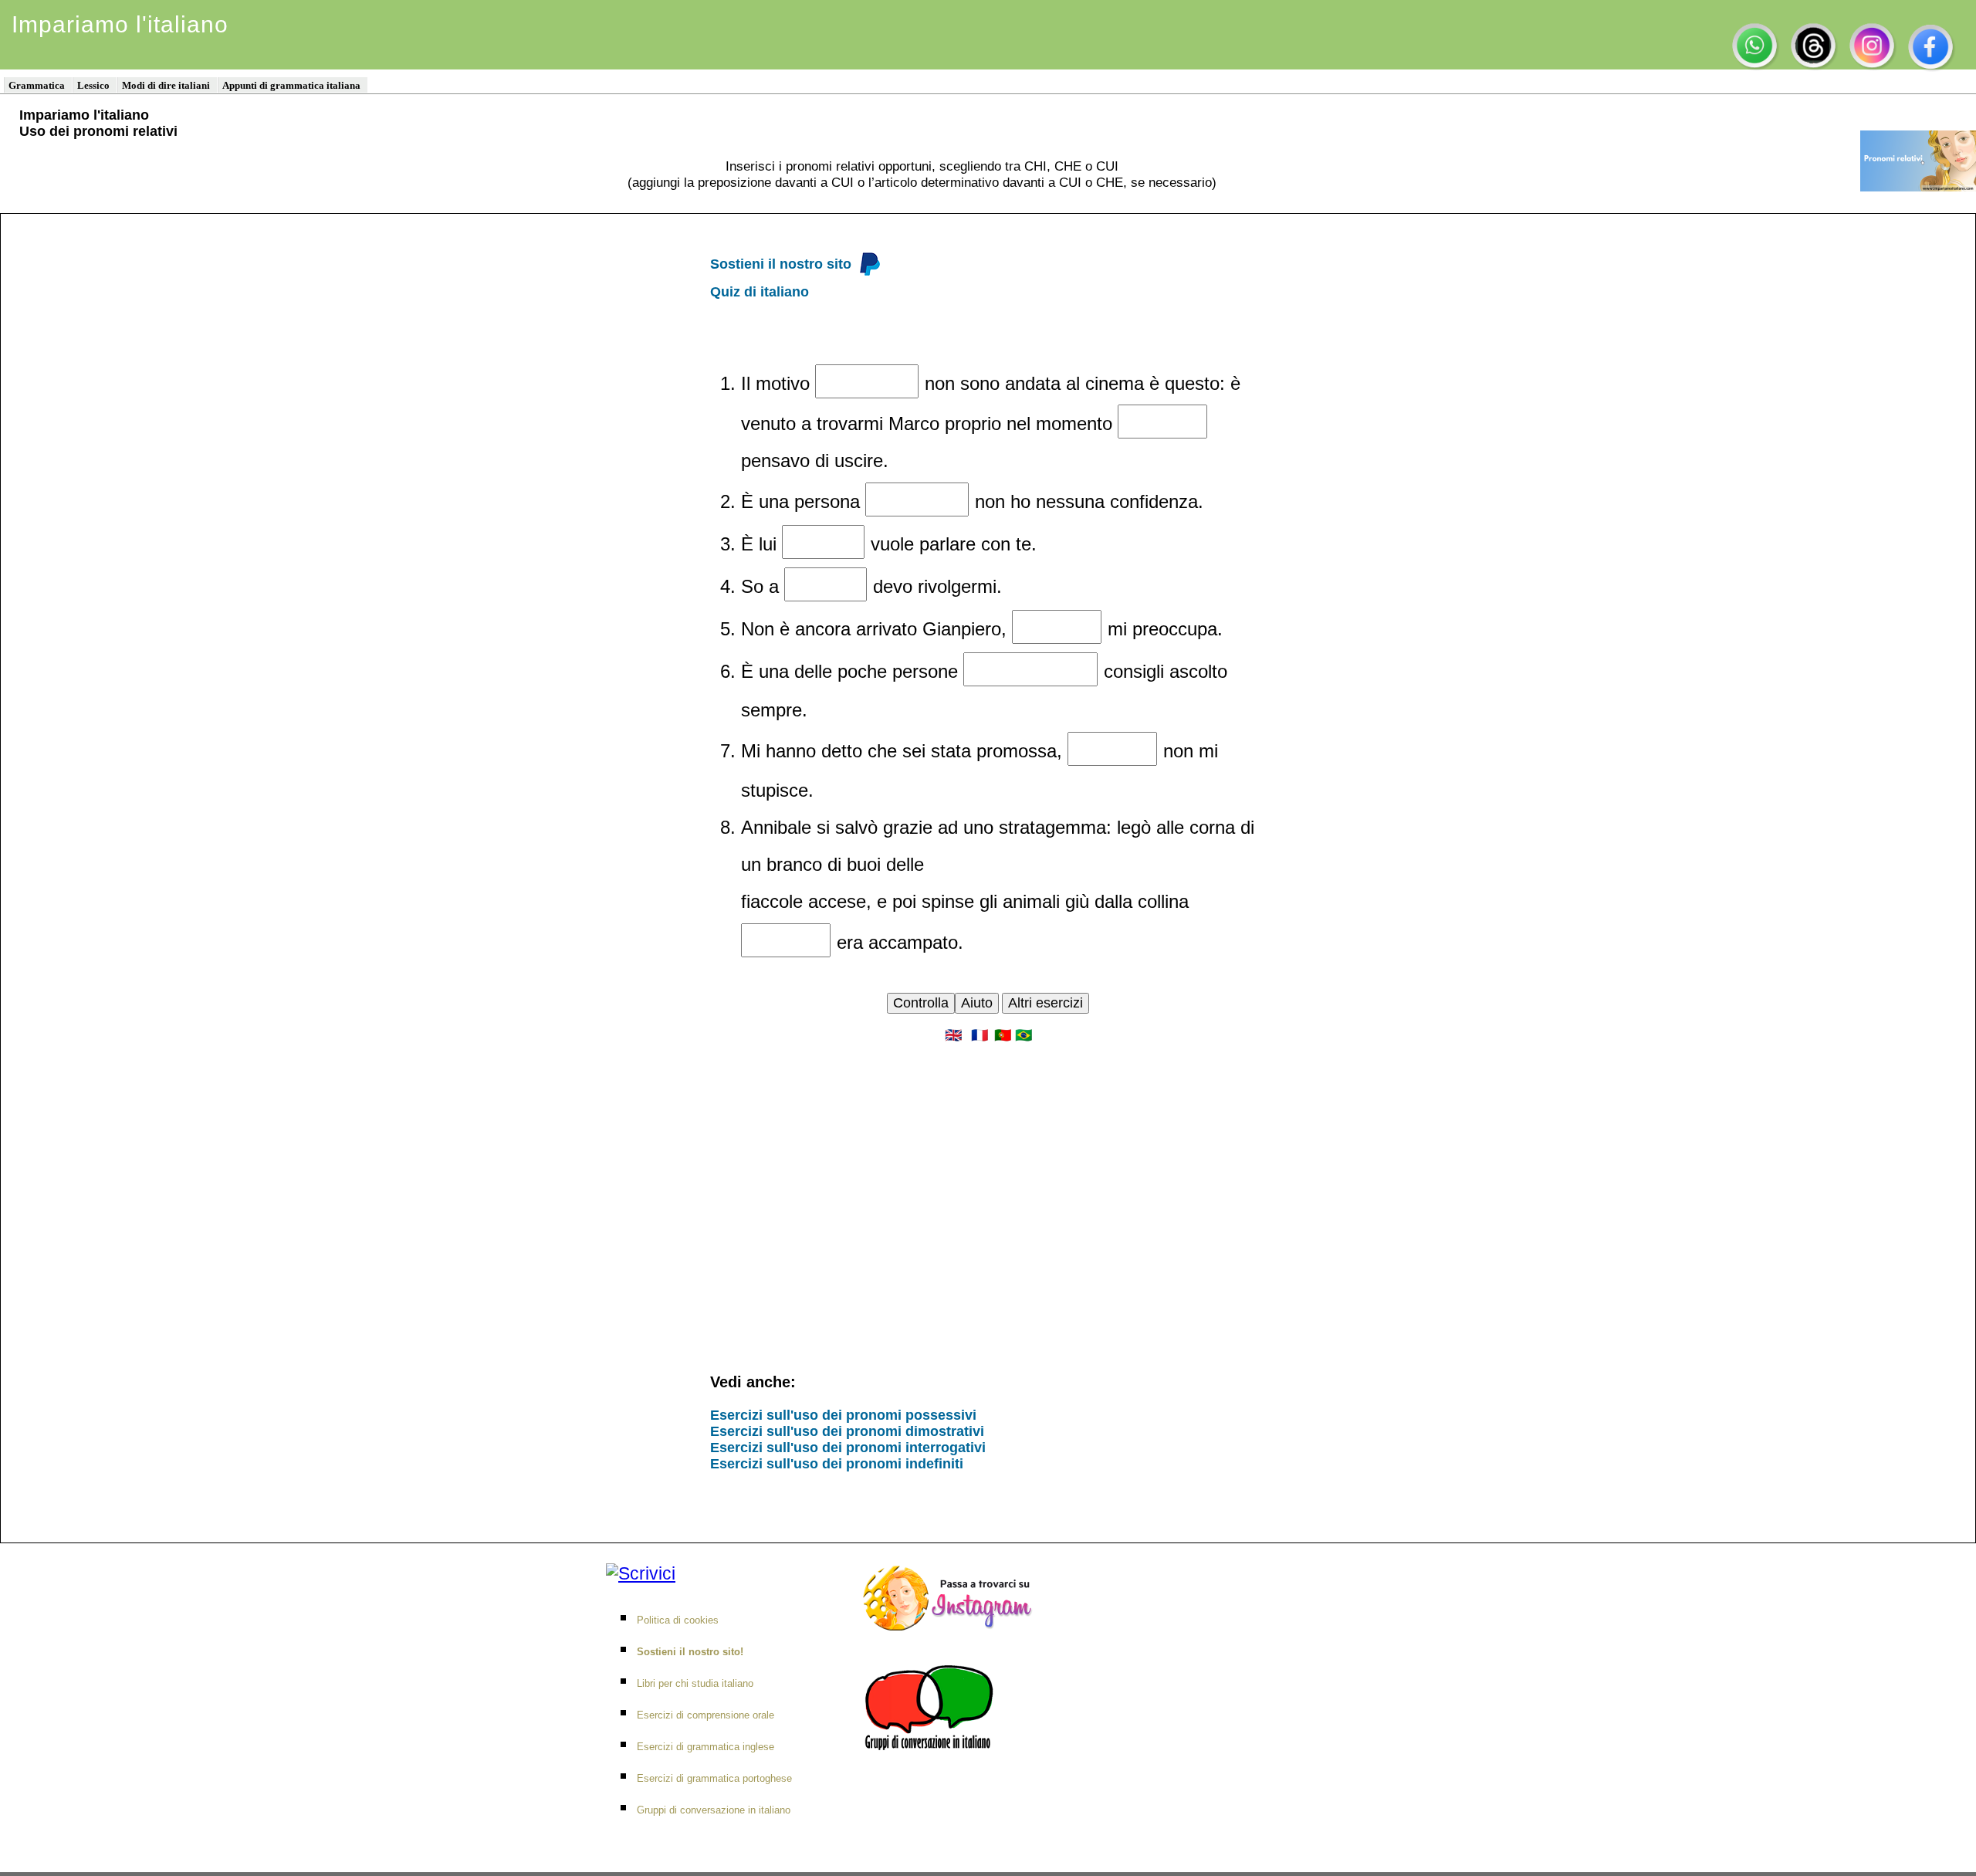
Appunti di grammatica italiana (291, 85)
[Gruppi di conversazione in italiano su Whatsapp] (933, 1702)
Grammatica (37, 85)
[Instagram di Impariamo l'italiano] (952, 1593)
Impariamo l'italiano (120, 24)
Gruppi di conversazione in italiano (714, 1810)
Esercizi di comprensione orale (705, 1715)
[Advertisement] (988, 1178)
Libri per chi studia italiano (695, 1683)
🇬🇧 (953, 1035)
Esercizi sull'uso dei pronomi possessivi (843, 1415)
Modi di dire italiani (166, 85)
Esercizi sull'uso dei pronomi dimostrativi (847, 1431)
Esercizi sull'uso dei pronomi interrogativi (848, 1448)
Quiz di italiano (760, 292)
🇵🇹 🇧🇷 (1013, 1035)
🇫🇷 (980, 1035)
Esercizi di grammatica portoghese (714, 1778)
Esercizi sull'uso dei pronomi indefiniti (837, 1464)
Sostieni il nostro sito (781, 264)
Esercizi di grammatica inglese (705, 1747)
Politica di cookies (678, 1620)
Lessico (93, 85)
